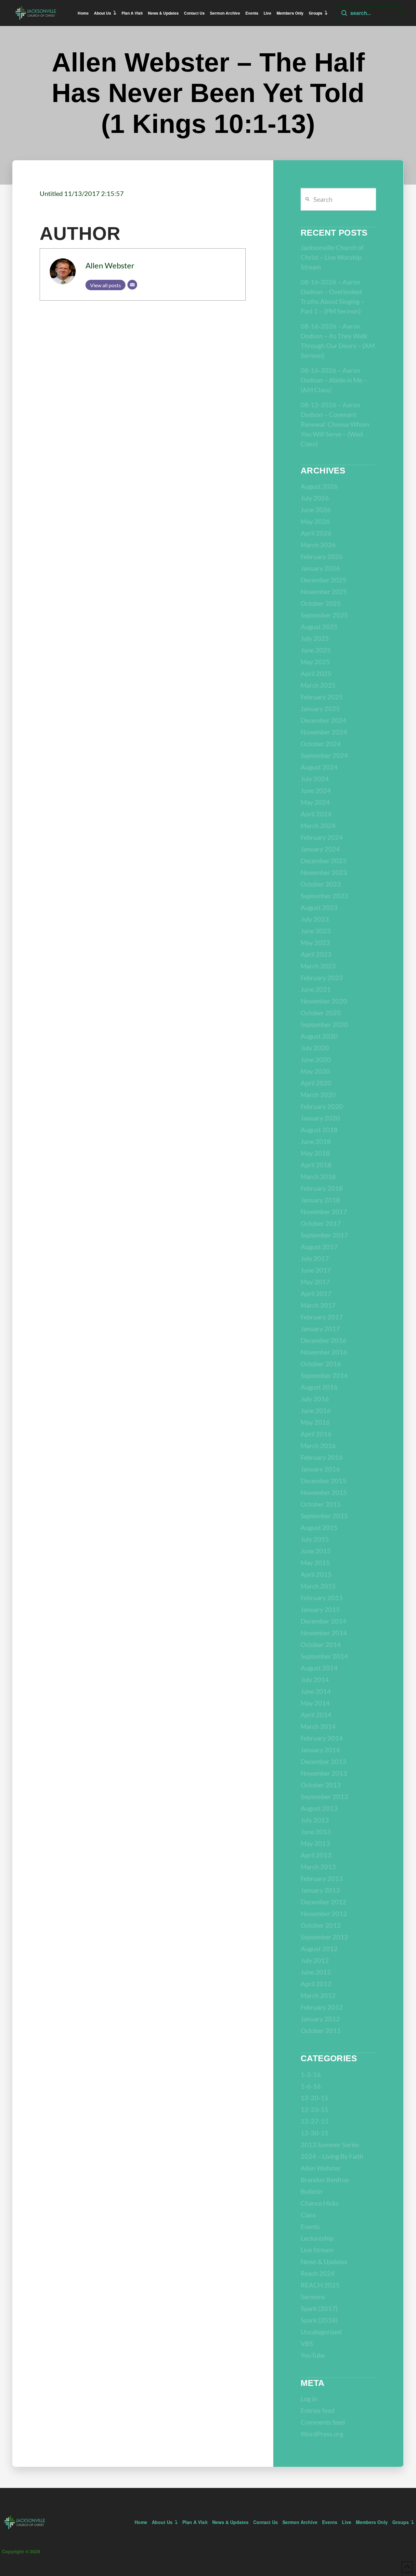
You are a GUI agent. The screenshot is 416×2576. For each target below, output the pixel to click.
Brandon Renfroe (325, 2180)
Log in (309, 2399)
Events (310, 2226)
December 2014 (324, 1621)
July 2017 (315, 1258)
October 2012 (321, 1925)
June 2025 (316, 650)
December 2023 (324, 861)
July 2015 (315, 1539)
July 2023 (315, 919)
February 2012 (322, 2007)
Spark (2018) (319, 2320)
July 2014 (315, 1679)
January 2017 (320, 1328)
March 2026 (318, 545)
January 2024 (320, 849)
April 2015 (316, 1574)
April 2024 (316, 814)
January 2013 (320, 1890)
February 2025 (322, 697)
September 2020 (324, 1024)
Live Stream (317, 2250)
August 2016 (319, 1387)
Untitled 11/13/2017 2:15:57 (82, 193)
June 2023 (316, 931)
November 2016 (324, 1352)
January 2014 (320, 1750)
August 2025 (319, 627)
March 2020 (318, 1094)
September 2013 (324, 1796)
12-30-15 (315, 2133)
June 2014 (316, 1691)
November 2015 (324, 1492)
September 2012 (324, 1937)
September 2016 (324, 1375)
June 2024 (316, 790)
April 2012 (316, 1984)
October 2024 (321, 744)
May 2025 (315, 662)
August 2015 (319, 1527)
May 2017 (315, 1282)
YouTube (313, 2355)
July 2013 (315, 1820)
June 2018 (316, 1141)
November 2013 (324, 1773)
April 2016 (316, 1434)
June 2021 (316, 989)
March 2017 (318, 1305)
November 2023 (324, 872)
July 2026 (315, 498)
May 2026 (315, 521)
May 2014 (315, 1703)
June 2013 (316, 1832)
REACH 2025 (320, 2285)
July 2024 (315, 779)
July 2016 (315, 1399)
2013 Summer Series (330, 2144)
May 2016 (315, 1422)
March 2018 (318, 1176)
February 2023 (322, 977)
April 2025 (316, 673)
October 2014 (321, 1644)
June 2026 (316, 510)
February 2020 (322, 1106)
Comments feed (323, 2422)
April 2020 (316, 1083)
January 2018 (320, 1200)
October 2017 (321, 1223)
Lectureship (317, 2238)
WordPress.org (322, 2434)
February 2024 (322, 837)
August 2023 (319, 907)
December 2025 (324, 580)
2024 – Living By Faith (332, 2156)
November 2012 (324, 1913)
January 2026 (320, 568)
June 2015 (316, 1551)
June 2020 (316, 1059)
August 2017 (319, 1247)
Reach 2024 (318, 2273)
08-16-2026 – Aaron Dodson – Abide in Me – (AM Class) (334, 380)
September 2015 (324, 1516)
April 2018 (316, 1165)
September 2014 (324, 1656)
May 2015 (315, 1562)
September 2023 (324, 896)
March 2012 (318, 1995)
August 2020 (319, 1036)
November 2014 (324, 1633)
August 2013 (319, 1808)
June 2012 (316, 1972)
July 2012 (315, 1960)
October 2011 (321, 2030)
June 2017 (316, 1270)
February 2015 (322, 1598)
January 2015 (320, 1609)
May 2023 (315, 942)
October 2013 (321, 1785)
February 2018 (322, 1188)
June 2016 (316, 1410)
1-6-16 (311, 2086)
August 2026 (319, 486)
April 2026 (316, 533)
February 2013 (322, 1878)
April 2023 (316, 954)
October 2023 (321, 884)
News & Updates (324, 2261)
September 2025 (324, 615)
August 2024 (319, 767)
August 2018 (319, 1130)
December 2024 (324, 720)
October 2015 (321, 1504)
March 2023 (318, 966)
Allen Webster (110, 265)
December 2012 (324, 1902)
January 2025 (320, 708)
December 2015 (324, 1481)
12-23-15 (315, 2109)
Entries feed (318, 2410)
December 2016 (324, 1340)
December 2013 (324, 1761)
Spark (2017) (319, 2308)
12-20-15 (315, 2098)
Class (308, 2215)
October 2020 (321, 1013)
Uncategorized (321, 2332)
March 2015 (318, 1586)
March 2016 (318, 1445)
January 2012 (320, 2019)
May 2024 (315, 802)
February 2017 (322, 1317)
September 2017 (324, 1235)
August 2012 (319, 1948)
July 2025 (315, 638)
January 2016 (320, 1469)
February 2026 (322, 556)
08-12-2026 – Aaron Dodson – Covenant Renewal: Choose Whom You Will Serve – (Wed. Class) (335, 424)
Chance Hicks (320, 2203)
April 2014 (316, 1715)
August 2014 (319, 1668)
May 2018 (315, 1153)
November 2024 (324, 732)
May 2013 (315, 1843)
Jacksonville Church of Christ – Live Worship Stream (332, 257)
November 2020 (324, 1001)
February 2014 (322, 1738)
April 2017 (316, 1293)
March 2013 (318, 1867)
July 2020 (315, 1048)
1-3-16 (311, 2074)
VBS (307, 2343)
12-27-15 (315, 2121)
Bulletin (312, 2191)
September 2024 (324, 755)
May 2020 (315, 1071)
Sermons (313, 2297)
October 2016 (321, 1364)
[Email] (132, 285)
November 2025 (324, 591)
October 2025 (321, 603)
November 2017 (324, 1211)
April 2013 (316, 1855)
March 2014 (318, 1726)
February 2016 (322, 1457)
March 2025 (318, 685)
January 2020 (320, 1118)
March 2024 (318, 825)
